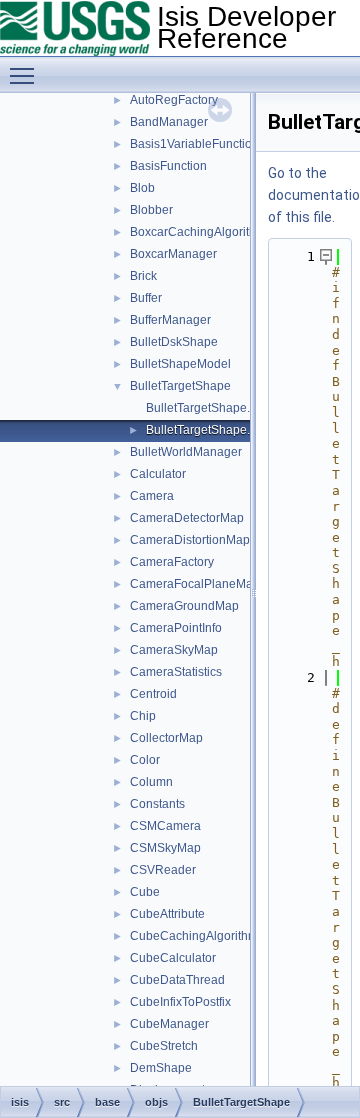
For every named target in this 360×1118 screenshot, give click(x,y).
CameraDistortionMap (190, 540)
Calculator (158, 474)
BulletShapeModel (180, 364)
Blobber (151, 210)
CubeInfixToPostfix (180, 1002)
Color (145, 760)
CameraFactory (172, 562)
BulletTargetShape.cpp (208, 408)
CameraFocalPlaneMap (195, 584)
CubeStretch (164, 1046)
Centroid (153, 694)
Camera (152, 496)
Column (151, 782)
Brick (143, 276)
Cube (145, 892)
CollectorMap (166, 738)
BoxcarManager (173, 254)
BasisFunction (168, 166)
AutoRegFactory (174, 100)
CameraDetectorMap (187, 518)
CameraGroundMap (184, 606)
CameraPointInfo (176, 628)
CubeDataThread (177, 980)
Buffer (146, 298)
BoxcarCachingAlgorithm (198, 232)
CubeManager (169, 1024)
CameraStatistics (176, 672)
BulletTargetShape (180, 386)
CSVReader (163, 870)
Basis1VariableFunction (194, 144)
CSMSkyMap (165, 848)
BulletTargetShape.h (201, 430)
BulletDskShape (174, 342)
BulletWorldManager (186, 452)
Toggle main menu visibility (26, 75)
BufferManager (170, 320)
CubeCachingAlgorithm (194, 936)
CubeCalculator (173, 958)
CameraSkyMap (174, 650)
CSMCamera (165, 826)
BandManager (169, 122)
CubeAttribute (167, 914)
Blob (142, 188)
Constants (157, 804)
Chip (143, 716)
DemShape (161, 1068)
